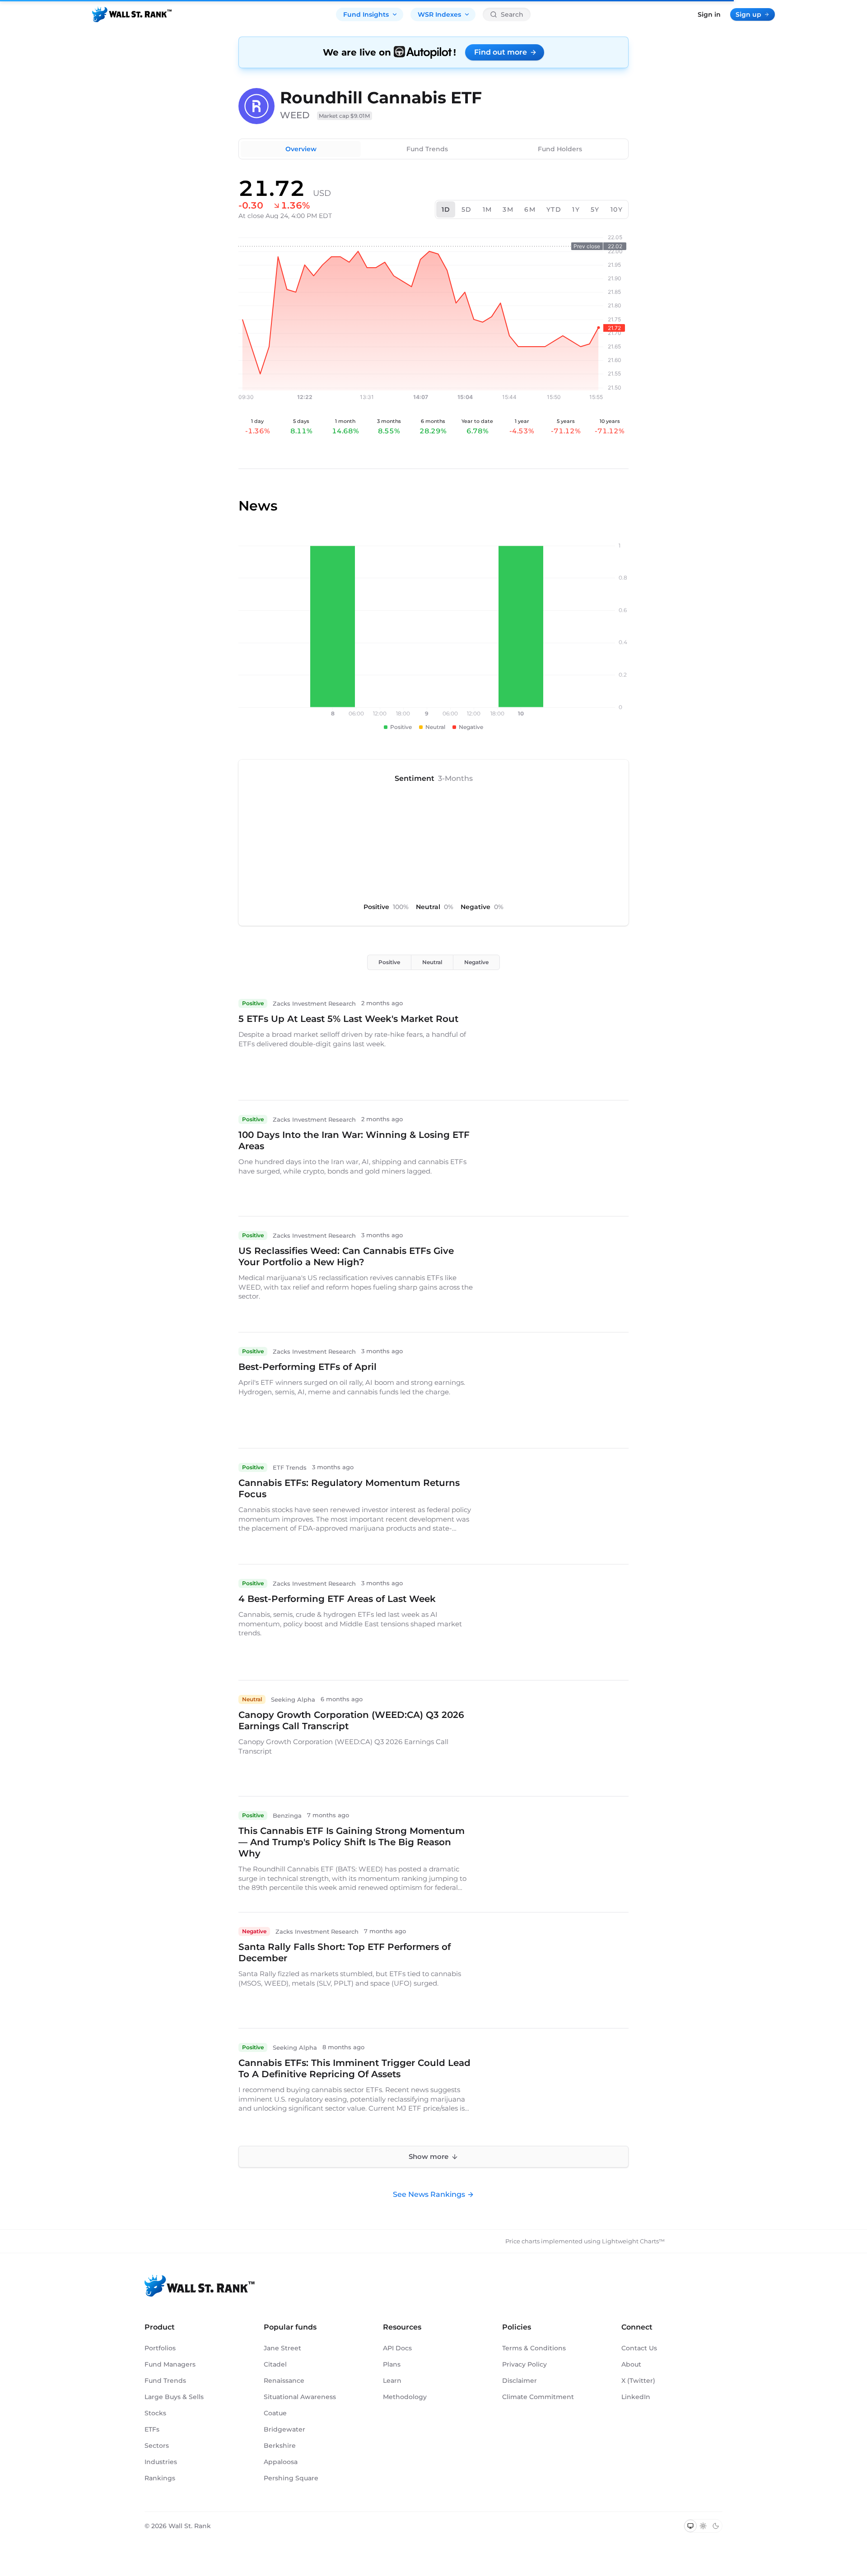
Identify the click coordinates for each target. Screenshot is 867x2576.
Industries (161, 2462)
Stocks (155, 2413)
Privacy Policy (524, 2364)
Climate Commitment (538, 2397)
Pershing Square (291, 2478)
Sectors (157, 2446)
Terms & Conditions (534, 2348)
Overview (301, 149)
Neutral (432, 962)
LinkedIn (636, 2397)
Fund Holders (560, 149)
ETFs (152, 2429)
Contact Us (639, 2348)
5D (467, 209)
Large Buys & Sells (174, 2397)
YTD (554, 209)
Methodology (405, 2397)
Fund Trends (427, 149)
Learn (392, 2381)
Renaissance (284, 2381)
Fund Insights (366, 14)
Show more (429, 2156)
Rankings (160, 2478)
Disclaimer (520, 2381)
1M (487, 209)
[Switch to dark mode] (716, 2526)
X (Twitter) (638, 2381)
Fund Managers (170, 2364)
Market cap (345, 116)
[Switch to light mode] (703, 2526)
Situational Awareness (300, 2397)
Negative (476, 962)
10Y (617, 209)
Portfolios (160, 2348)
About (631, 2364)
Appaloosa (281, 2462)
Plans (392, 2364)
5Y (595, 209)
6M (530, 209)
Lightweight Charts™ (633, 2241)
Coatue (275, 2413)
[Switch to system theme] (690, 2526)
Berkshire (280, 2446)
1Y (576, 209)
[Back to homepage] (132, 14)
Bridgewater (284, 2429)
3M (508, 209)
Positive (389, 962)
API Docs (397, 2348)
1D (446, 209)
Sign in (709, 14)
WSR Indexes (439, 14)
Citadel (275, 2364)
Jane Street (282, 2348)
